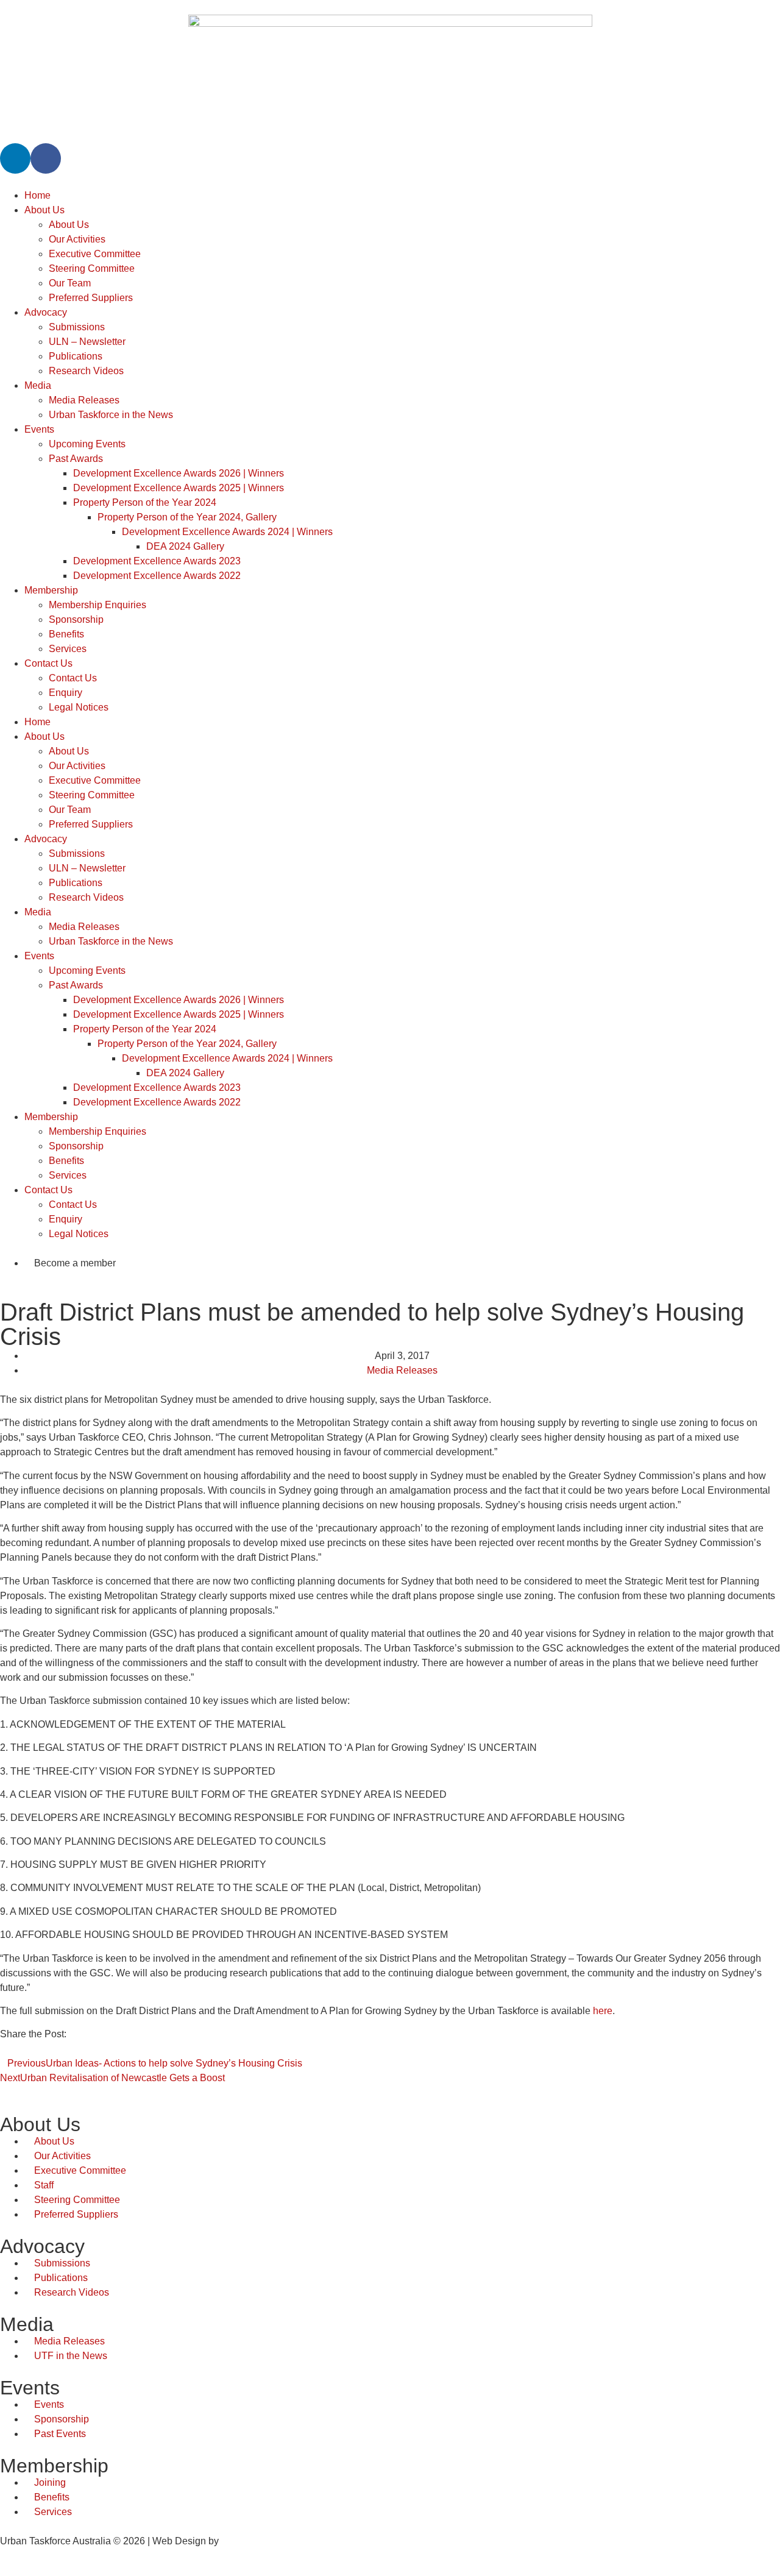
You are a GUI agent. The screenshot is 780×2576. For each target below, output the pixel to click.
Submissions (77, 327)
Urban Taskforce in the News (111, 415)
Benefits (66, 634)
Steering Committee (92, 268)
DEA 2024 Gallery (185, 546)
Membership (51, 590)
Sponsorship (76, 619)
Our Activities (77, 239)
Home (37, 195)
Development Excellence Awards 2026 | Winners (179, 473)
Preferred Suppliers (91, 298)
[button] (4, 2049)
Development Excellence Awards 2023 (157, 561)
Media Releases (84, 400)
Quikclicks (243, 2541)
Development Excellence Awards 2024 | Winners (227, 532)
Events (39, 429)
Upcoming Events (87, 444)
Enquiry (66, 693)
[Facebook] (46, 158)
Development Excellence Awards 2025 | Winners (179, 488)
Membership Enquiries (97, 605)
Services (68, 649)
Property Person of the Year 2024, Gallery (187, 517)
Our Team (70, 283)
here (603, 2011)
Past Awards (76, 459)
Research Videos (86, 371)
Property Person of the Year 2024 (145, 502)
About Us (44, 210)
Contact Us (48, 663)
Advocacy (46, 312)
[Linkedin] (15, 158)
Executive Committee (95, 254)
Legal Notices (79, 707)
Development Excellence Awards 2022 (157, 576)
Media (38, 385)
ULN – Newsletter (87, 342)
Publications (76, 356)
